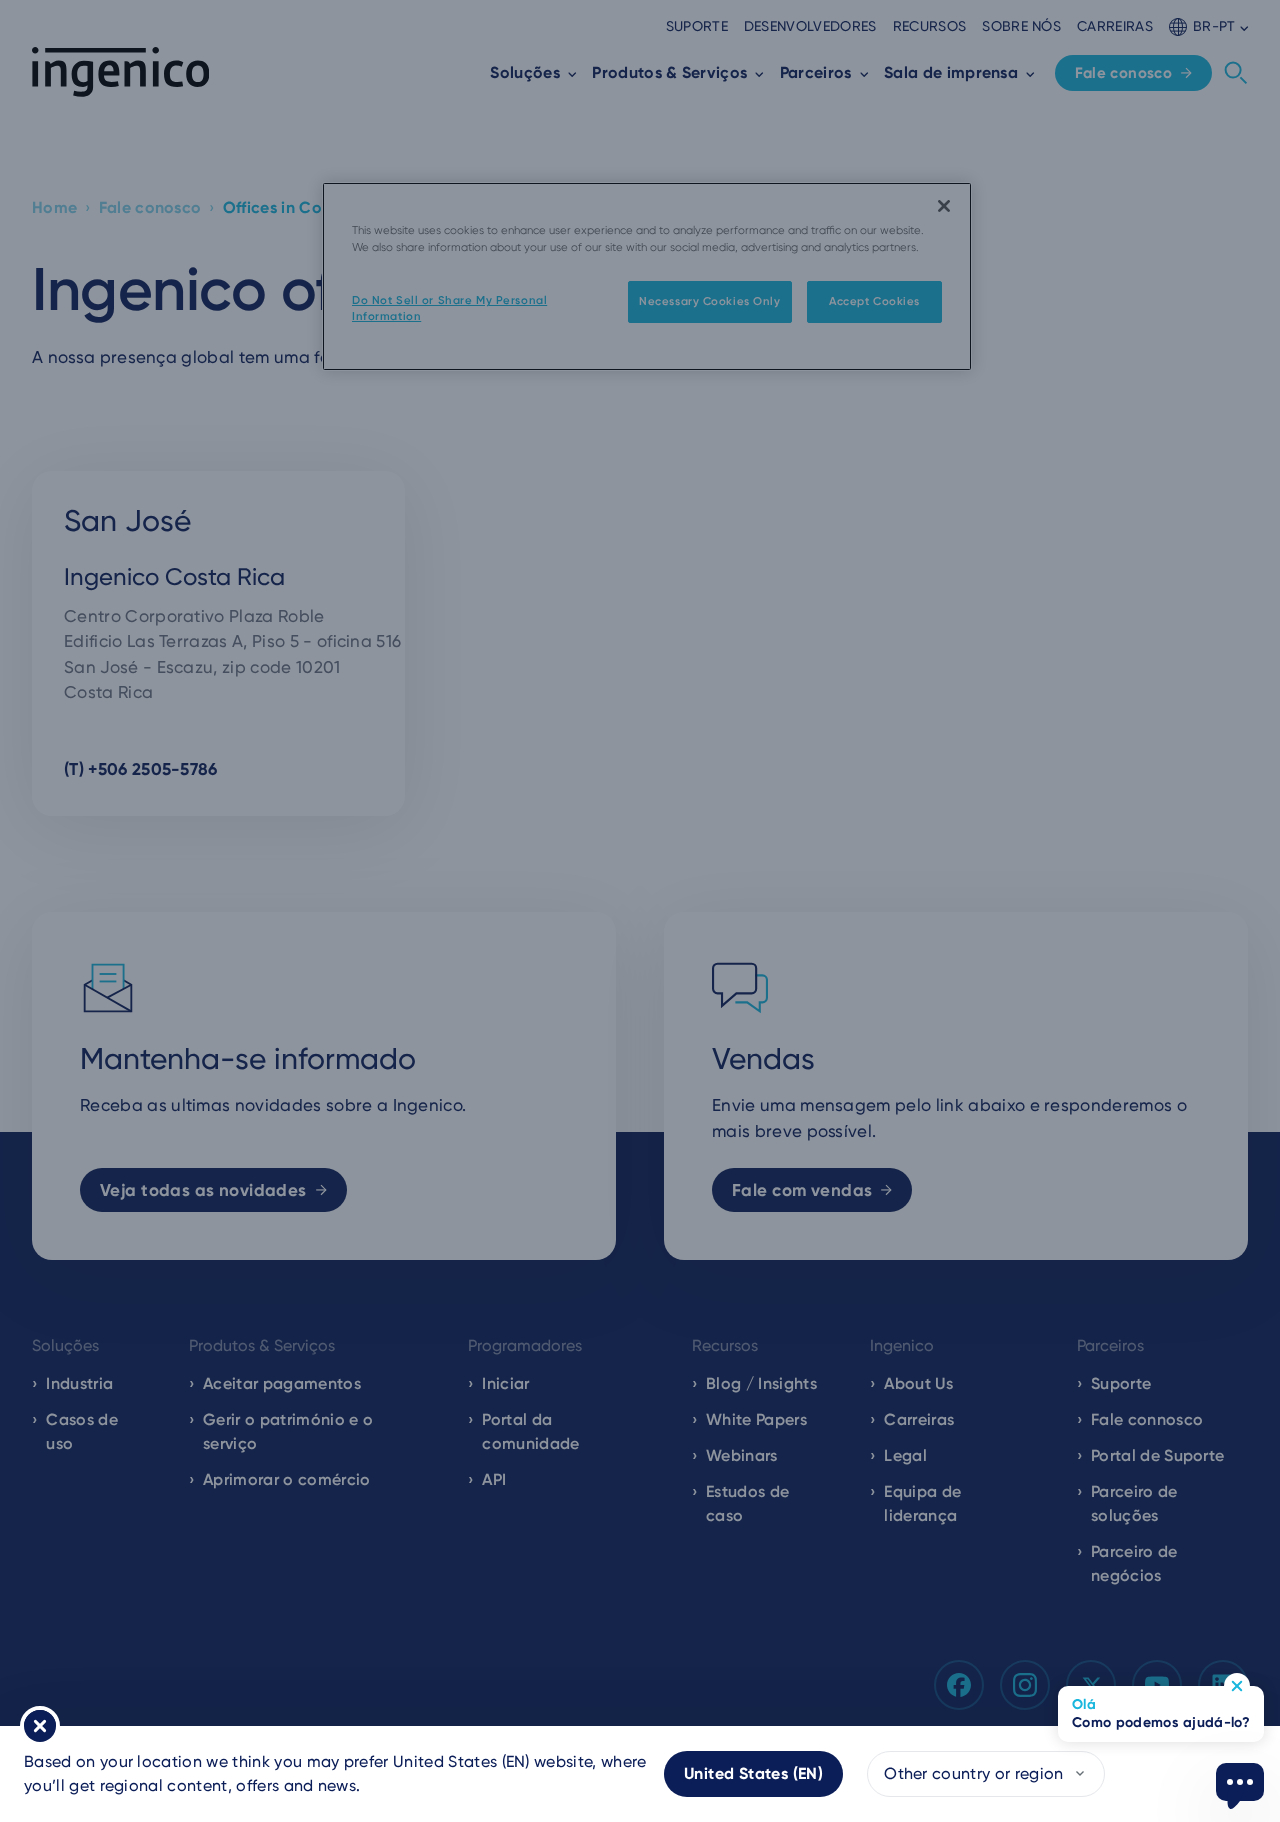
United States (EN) (753, 1773)
